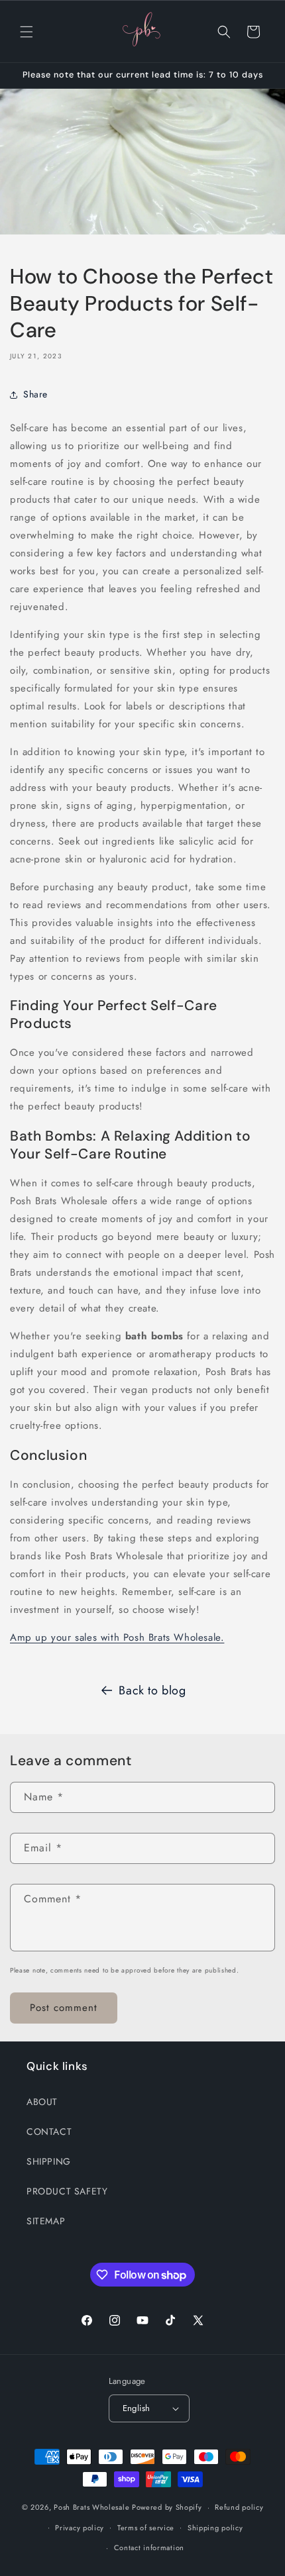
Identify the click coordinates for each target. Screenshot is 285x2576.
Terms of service (146, 2528)
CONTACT (49, 2132)
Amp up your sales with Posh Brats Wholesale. (117, 1637)
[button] (27, 32)
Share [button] (35, 394)
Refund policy (239, 2507)
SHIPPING (49, 2161)
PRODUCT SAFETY (67, 2191)
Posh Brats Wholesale (91, 2507)
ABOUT (42, 2102)
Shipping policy (215, 2528)
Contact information (149, 2548)
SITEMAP (46, 2221)
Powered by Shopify (167, 2507)
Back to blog (152, 1690)
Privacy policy (80, 2528)
